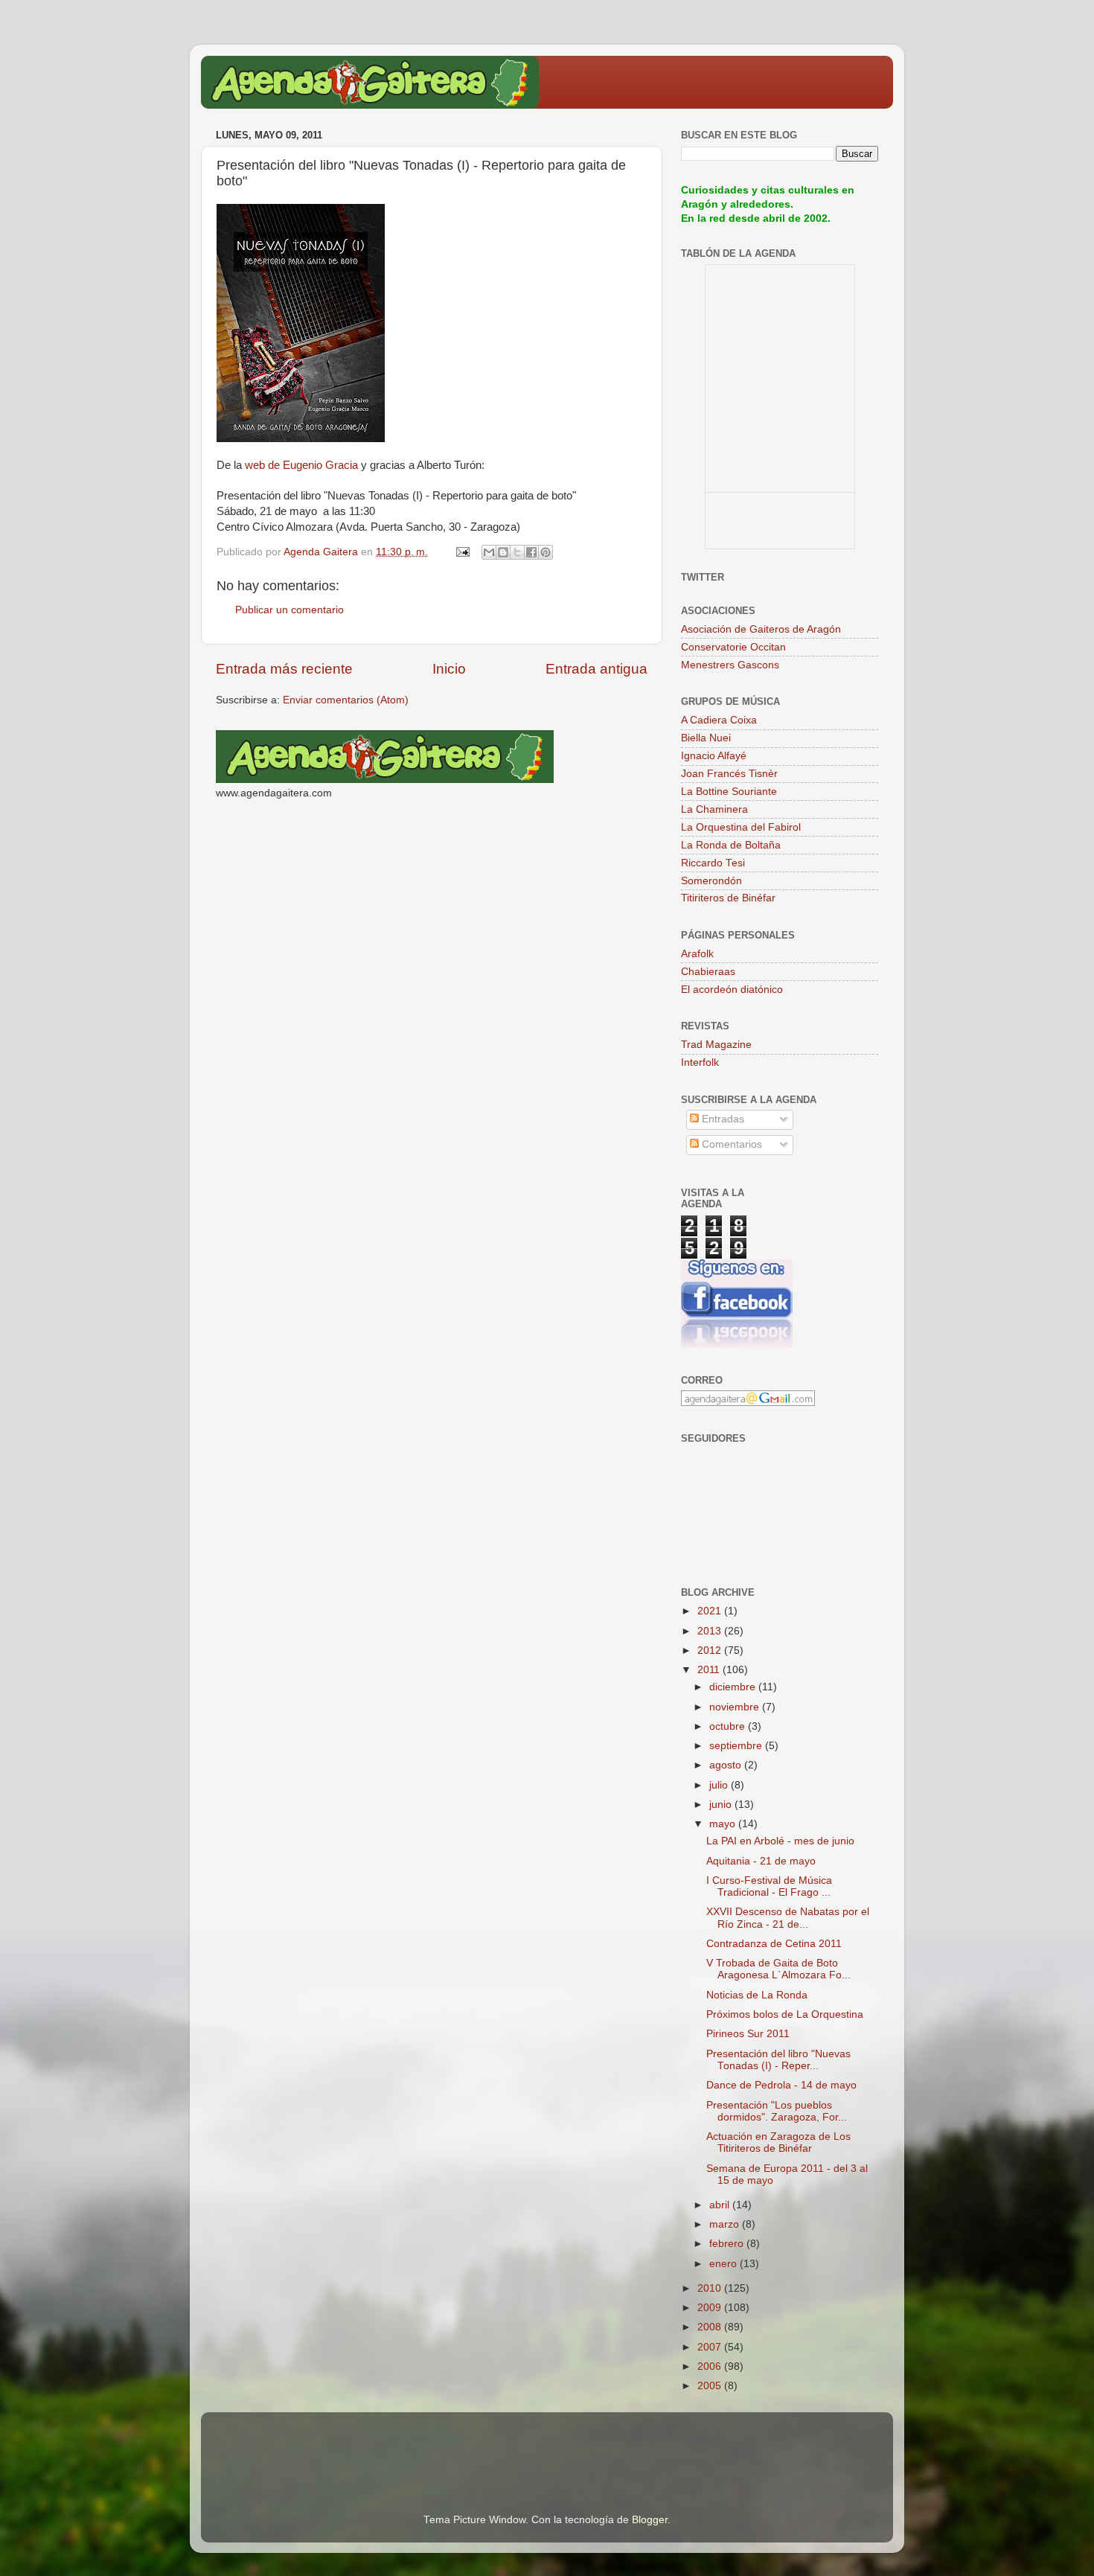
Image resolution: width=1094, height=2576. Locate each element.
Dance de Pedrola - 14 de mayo (781, 2085)
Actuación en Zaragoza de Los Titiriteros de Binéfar (778, 2142)
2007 (711, 2347)
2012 (711, 1650)
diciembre (734, 1687)
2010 (711, 2288)
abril (721, 2205)
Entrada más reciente (284, 669)
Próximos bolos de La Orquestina (785, 2014)
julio (720, 1785)
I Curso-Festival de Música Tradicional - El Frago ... (769, 1886)
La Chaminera (714, 809)
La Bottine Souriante (729, 792)
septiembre (737, 1746)
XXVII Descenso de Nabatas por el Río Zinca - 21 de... (788, 1918)
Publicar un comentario (290, 610)
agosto (727, 1765)
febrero (728, 2244)
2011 (710, 1670)
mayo (724, 1824)
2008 (711, 2327)
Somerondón (711, 881)
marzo (726, 2224)
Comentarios (730, 1144)
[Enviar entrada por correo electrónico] (462, 552)
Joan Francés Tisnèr (729, 774)
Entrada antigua (596, 669)
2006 (711, 2366)
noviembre (736, 1707)
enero (724, 2264)
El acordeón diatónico (732, 990)
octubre (729, 1726)
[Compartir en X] (517, 552)
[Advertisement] (390, 2442)
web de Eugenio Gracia (301, 465)
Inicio (449, 669)
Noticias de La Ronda (757, 1995)
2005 (711, 2386)
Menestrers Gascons (730, 665)
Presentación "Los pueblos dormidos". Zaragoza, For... (777, 2111)
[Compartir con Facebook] (531, 552)
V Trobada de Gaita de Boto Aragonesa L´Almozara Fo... (778, 1969)
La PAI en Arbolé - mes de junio (780, 1841)
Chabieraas (708, 972)
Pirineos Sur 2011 (748, 2034)
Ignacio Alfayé (714, 756)
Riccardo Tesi (713, 863)
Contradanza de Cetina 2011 (774, 1944)
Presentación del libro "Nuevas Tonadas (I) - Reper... (778, 2060)
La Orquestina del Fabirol (741, 827)
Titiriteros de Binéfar (728, 898)
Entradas (722, 1119)
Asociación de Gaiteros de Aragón (761, 629)
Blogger (650, 2520)
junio (722, 1805)
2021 (711, 1611)
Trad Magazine (716, 1045)
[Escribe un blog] (503, 552)
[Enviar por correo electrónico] (489, 552)
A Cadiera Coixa (719, 720)
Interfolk (700, 1062)
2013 (711, 1631)
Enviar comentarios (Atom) (346, 700)
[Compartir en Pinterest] (546, 552)
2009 (711, 2308)
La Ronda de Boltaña (731, 845)
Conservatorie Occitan (733, 647)
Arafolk (697, 954)
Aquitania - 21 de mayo (761, 1861)
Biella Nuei (706, 738)
